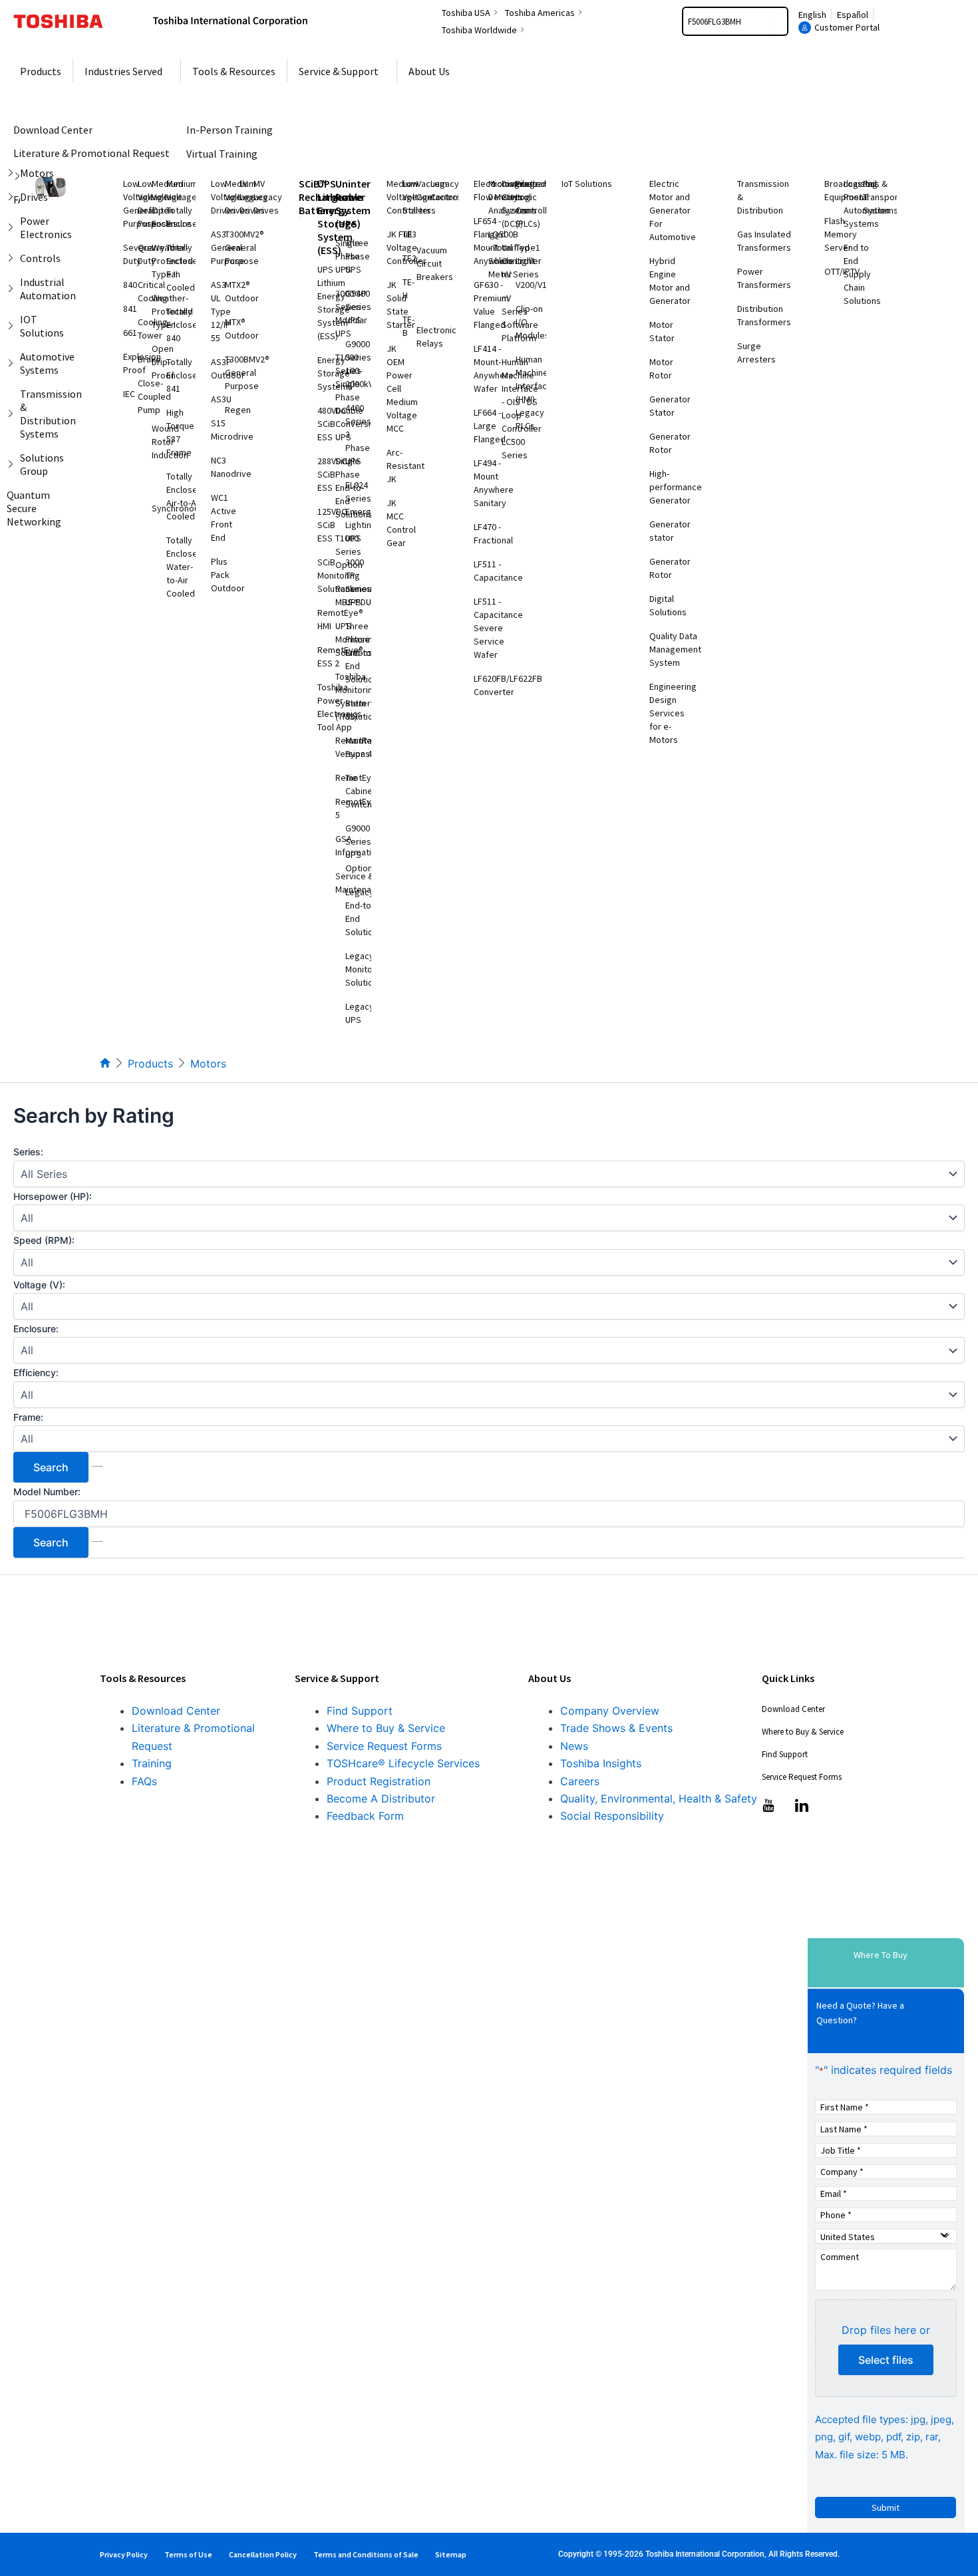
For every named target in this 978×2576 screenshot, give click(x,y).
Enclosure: (36, 1329)
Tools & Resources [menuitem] (234, 71)
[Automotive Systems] (13, 363)
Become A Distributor (381, 1798)
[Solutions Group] (13, 464)
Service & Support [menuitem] (339, 71)
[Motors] (13, 173)
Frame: (28, 1417)
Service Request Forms (384, 1746)
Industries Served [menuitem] (123, 71)
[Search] (780, 21)
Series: (28, 1152)
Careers (580, 1781)
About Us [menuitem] (429, 71)
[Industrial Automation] (13, 289)
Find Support (360, 1711)
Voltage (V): (39, 1285)
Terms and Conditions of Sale (366, 2554)
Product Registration (379, 1781)
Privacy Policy (124, 2554)
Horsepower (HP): (53, 1196)
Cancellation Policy (263, 2554)
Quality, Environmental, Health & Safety (659, 1798)
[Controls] (13, 258)
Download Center (176, 1711)
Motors (208, 1064)
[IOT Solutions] (13, 326)
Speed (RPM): (44, 1240)
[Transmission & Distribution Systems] (13, 414)
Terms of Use (188, 2554)
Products (150, 1064)
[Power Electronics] (13, 227)
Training (152, 1763)
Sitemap (451, 2554)
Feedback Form (365, 1816)
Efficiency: (36, 1372)
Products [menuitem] (41, 71)
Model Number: (47, 1492)
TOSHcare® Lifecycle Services (403, 1763)
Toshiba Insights (601, 1763)
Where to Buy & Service (386, 1728)
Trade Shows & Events (616, 1728)
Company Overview (610, 1711)
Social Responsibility (612, 1816)
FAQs (144, 1781)
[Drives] (13, 197)
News (574, 1746)
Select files (886, 2360)
